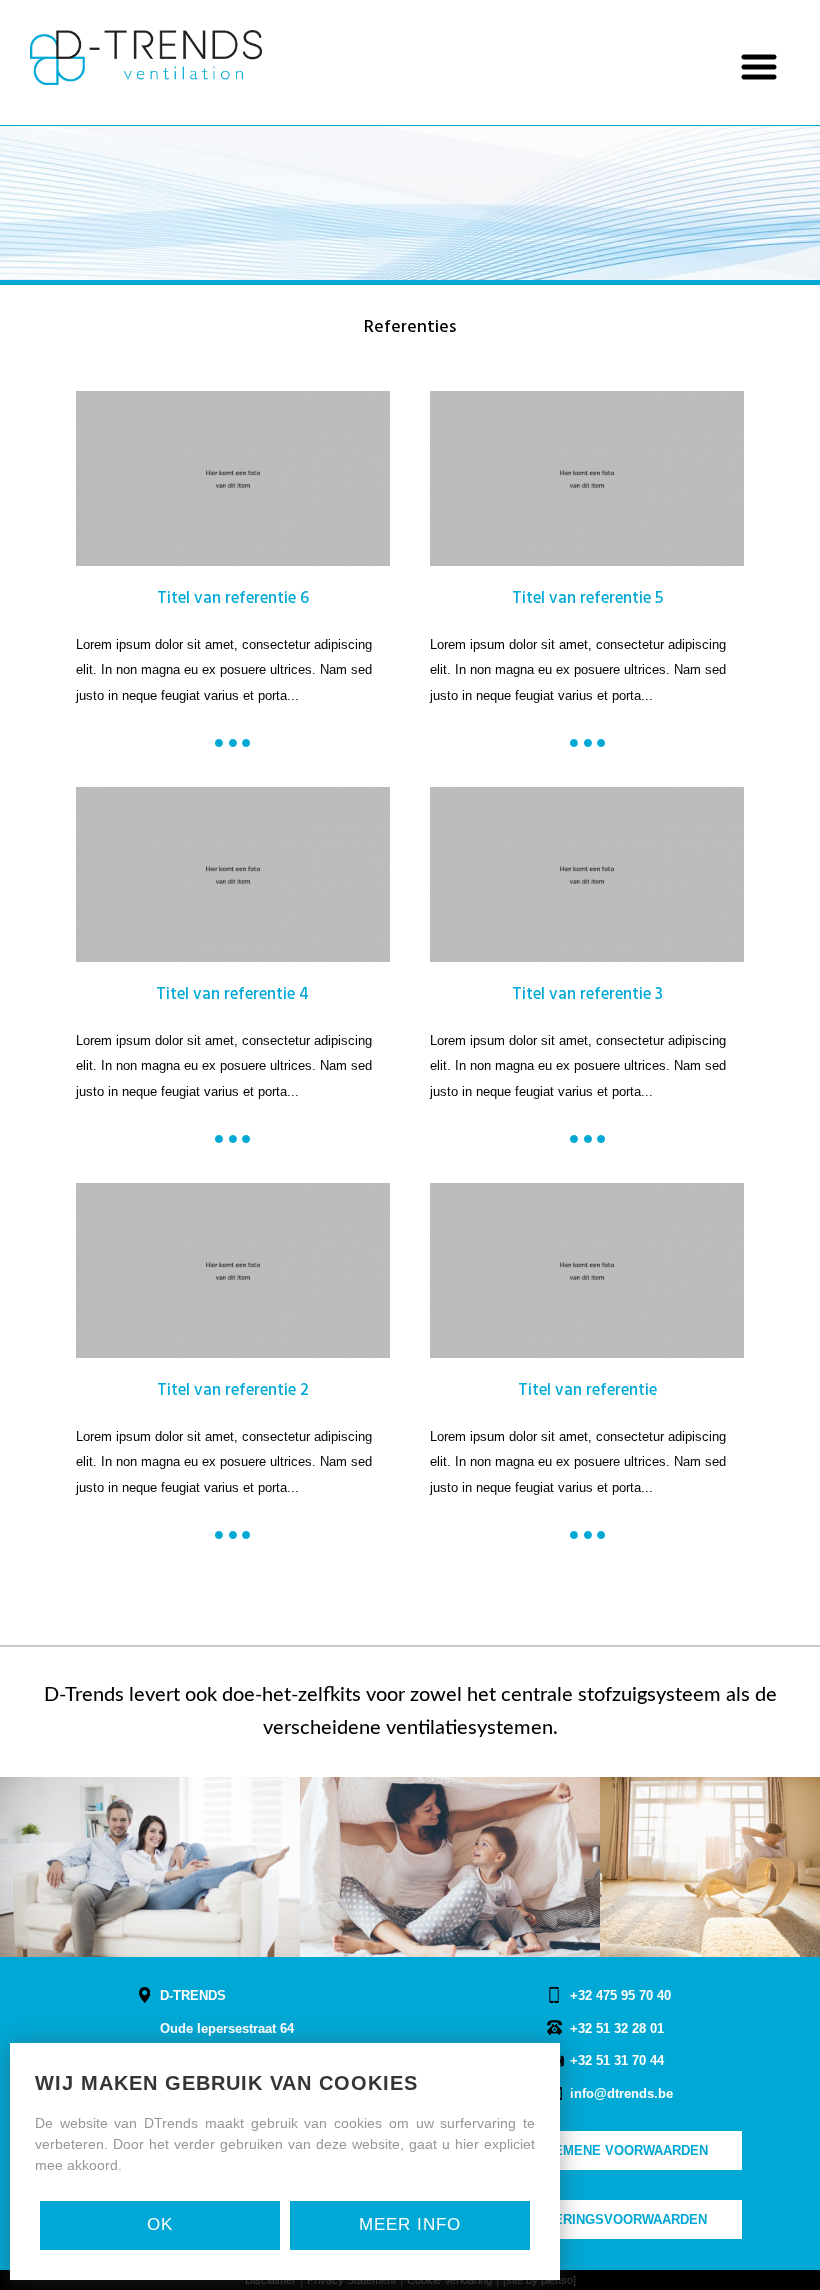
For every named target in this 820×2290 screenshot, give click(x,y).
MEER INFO (410, 2224)
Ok (160, 2224)
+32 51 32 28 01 (617, 2028)
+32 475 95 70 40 (620, 1995)
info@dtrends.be (621, 2093)
